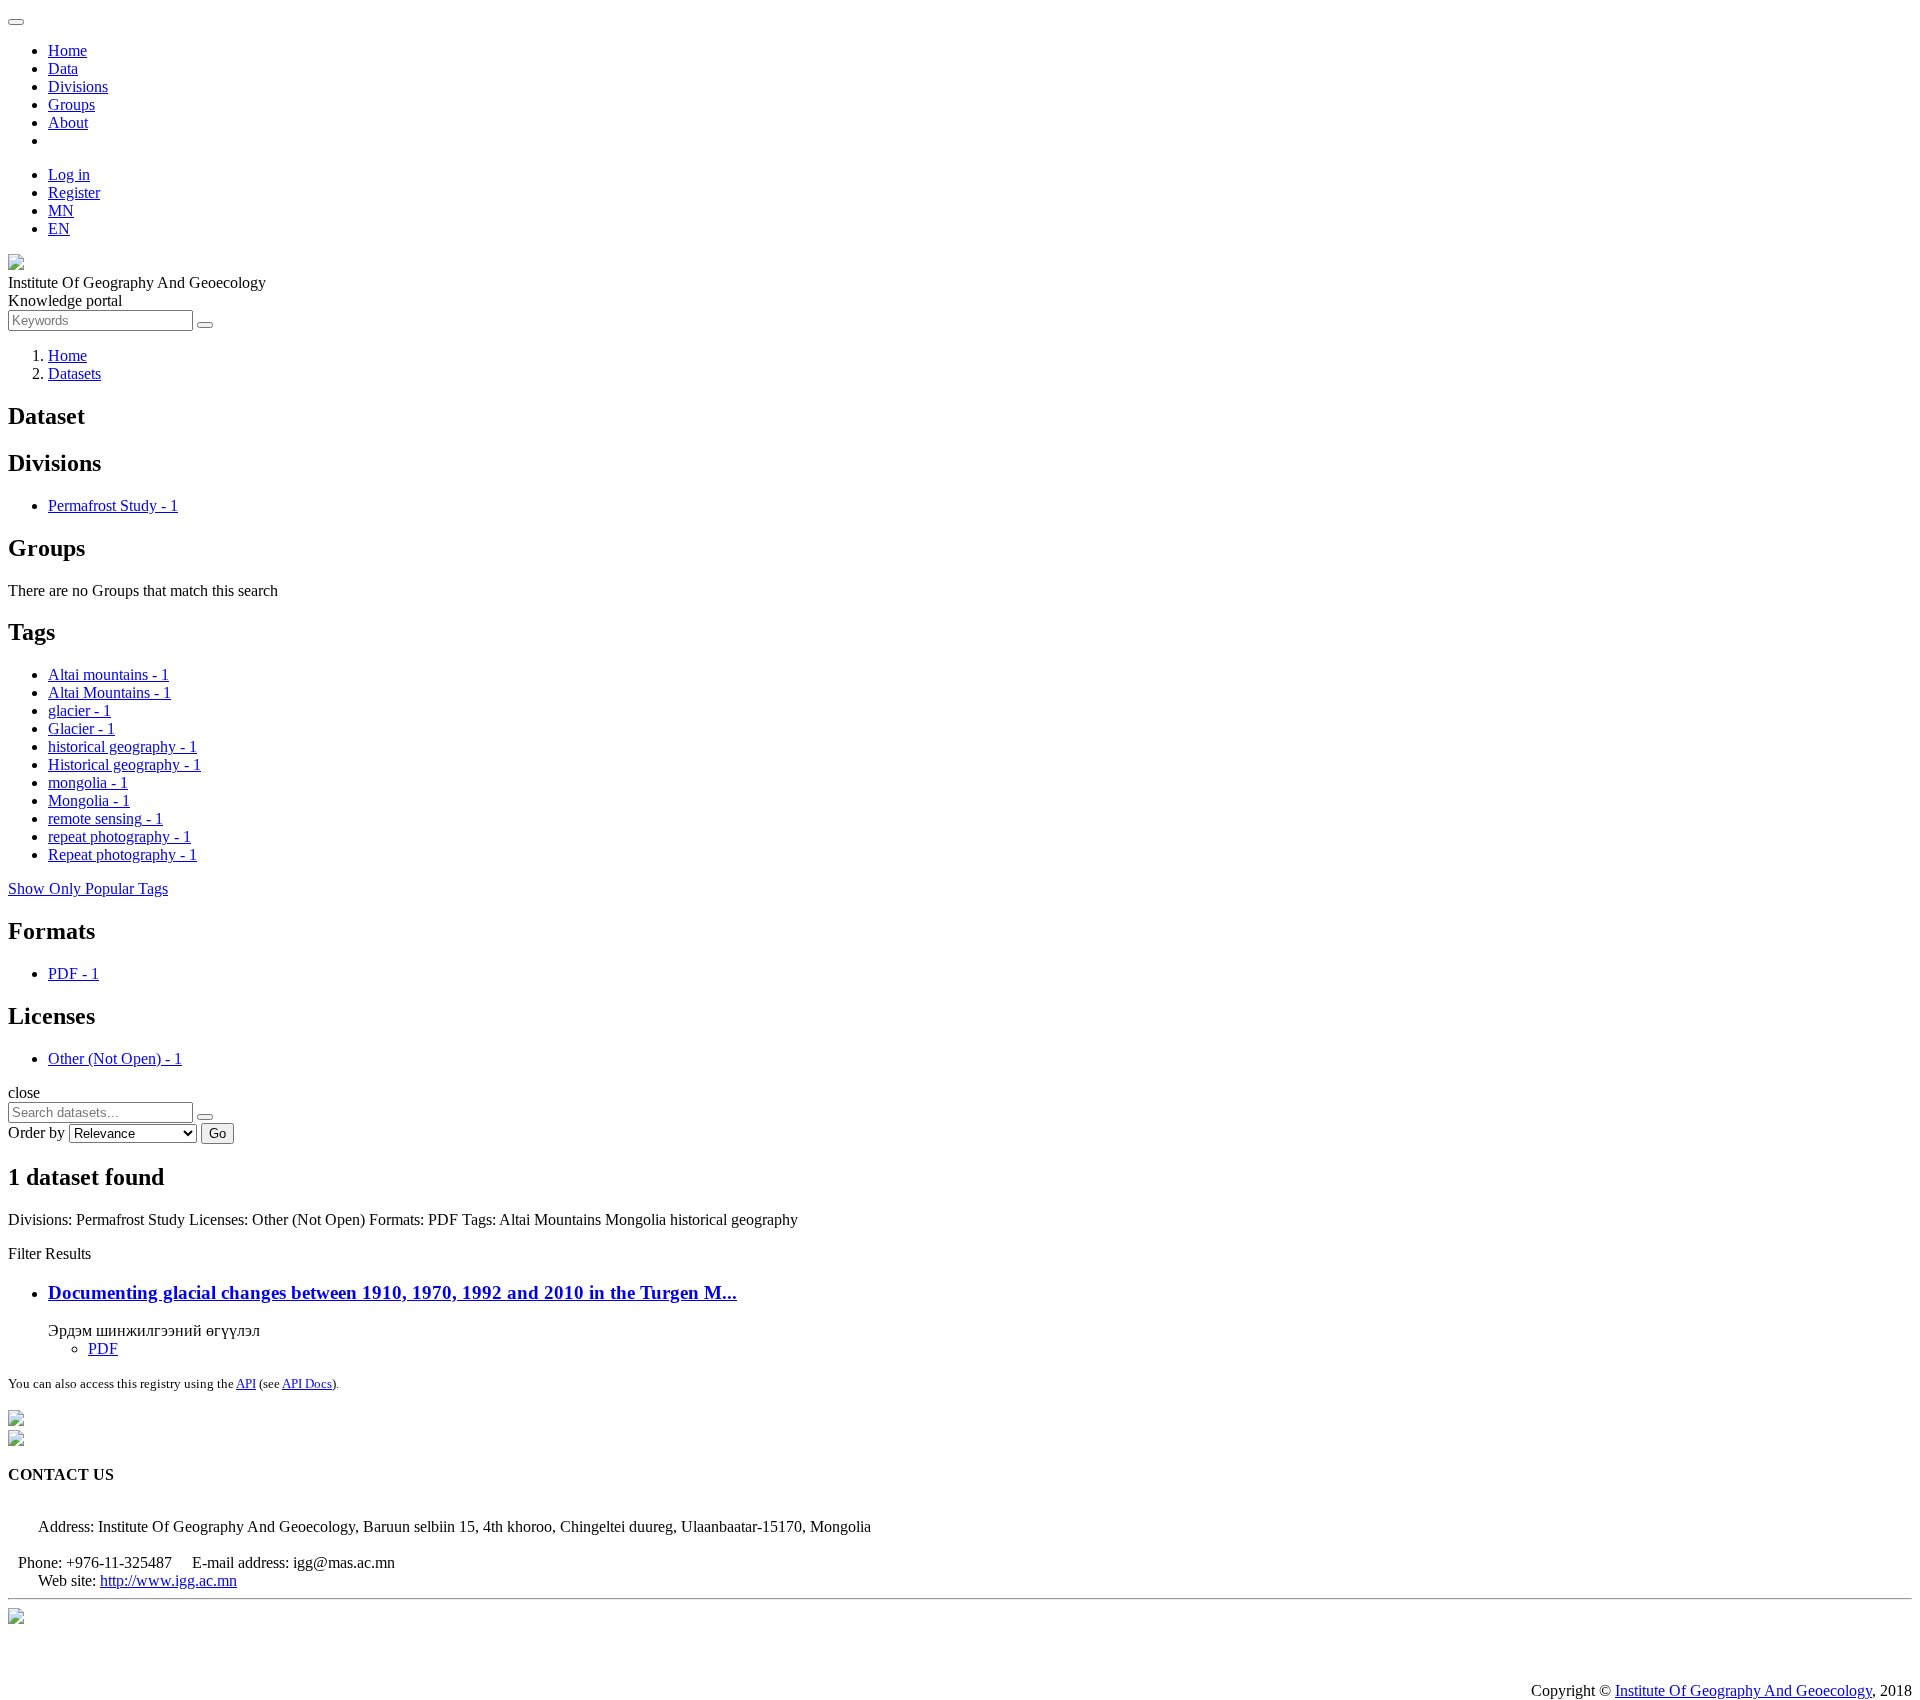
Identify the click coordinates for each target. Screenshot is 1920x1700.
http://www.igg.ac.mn (168, 1580)
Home (67, 50)
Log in (69, 174)
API (246, 1383)
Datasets (74, 373)
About (68, 122)
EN (59, 228)
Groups (71, 104)
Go (217, 1133)
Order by (36, 1132)
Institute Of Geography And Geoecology (1743, 1690)
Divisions (78, 86)
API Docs (307, 1383)
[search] (205, 1117)
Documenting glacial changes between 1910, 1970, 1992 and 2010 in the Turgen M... (392, 1292)
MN (61, 210)
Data (63, 68)
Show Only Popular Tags (88, 888)
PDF (103, 1348)
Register (74, 192)
